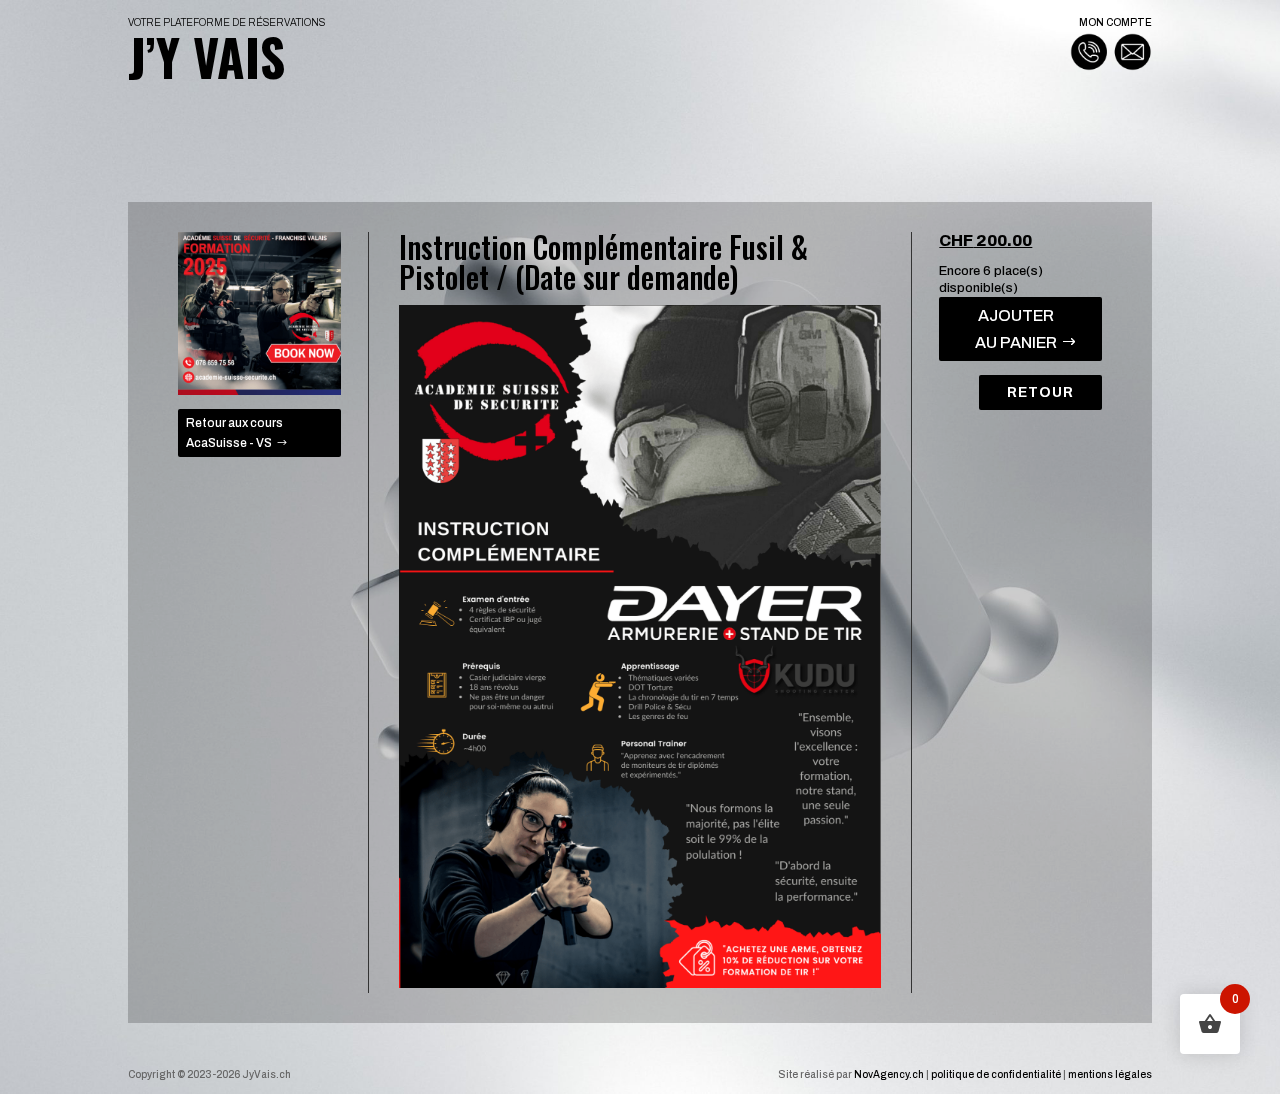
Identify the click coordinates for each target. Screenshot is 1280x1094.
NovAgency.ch (889, 1074)
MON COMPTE (1115, 22)
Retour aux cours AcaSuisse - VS (234, 433)
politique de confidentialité (996, 1074)
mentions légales (1110, 1074)
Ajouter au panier (1016, 329)
